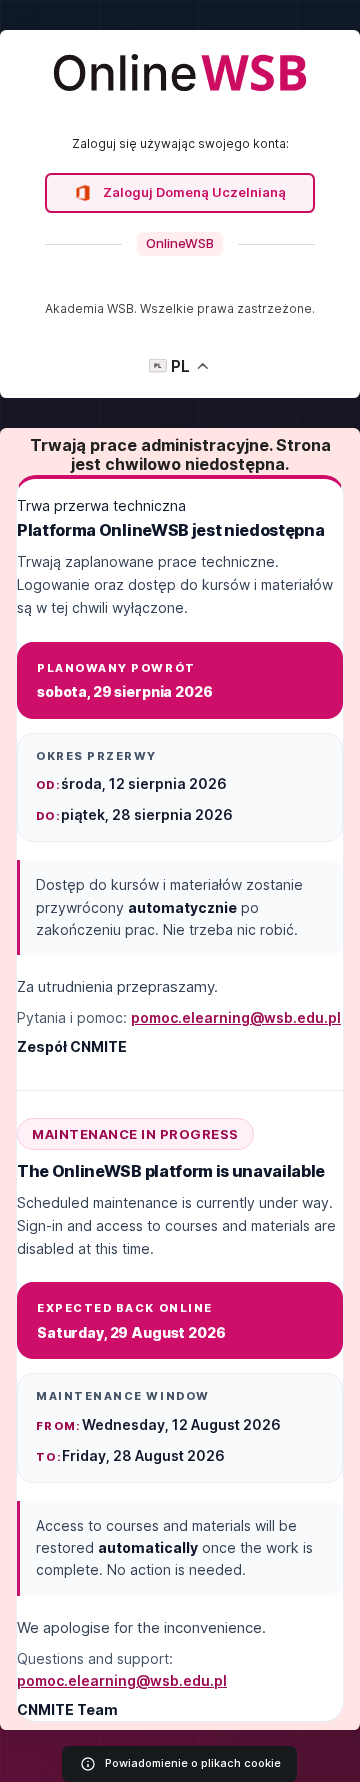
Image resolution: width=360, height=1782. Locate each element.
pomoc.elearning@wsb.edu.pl (236, 1017)
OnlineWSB (180, 243)
